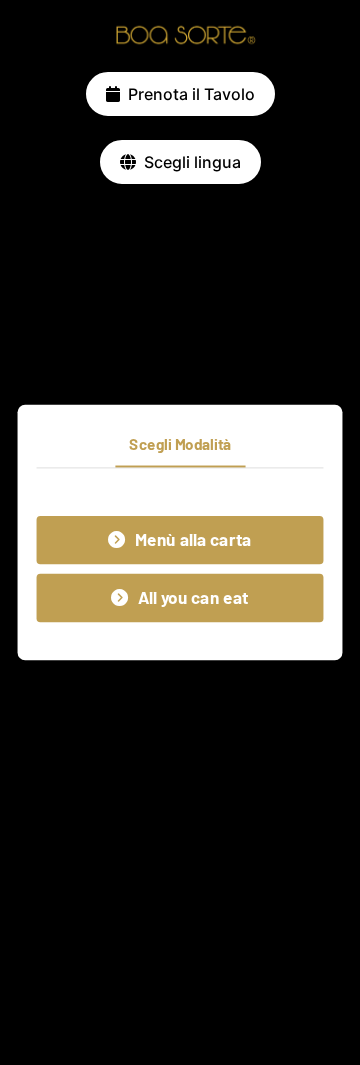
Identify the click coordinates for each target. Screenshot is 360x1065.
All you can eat (193, 597)
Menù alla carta (193, 539)
